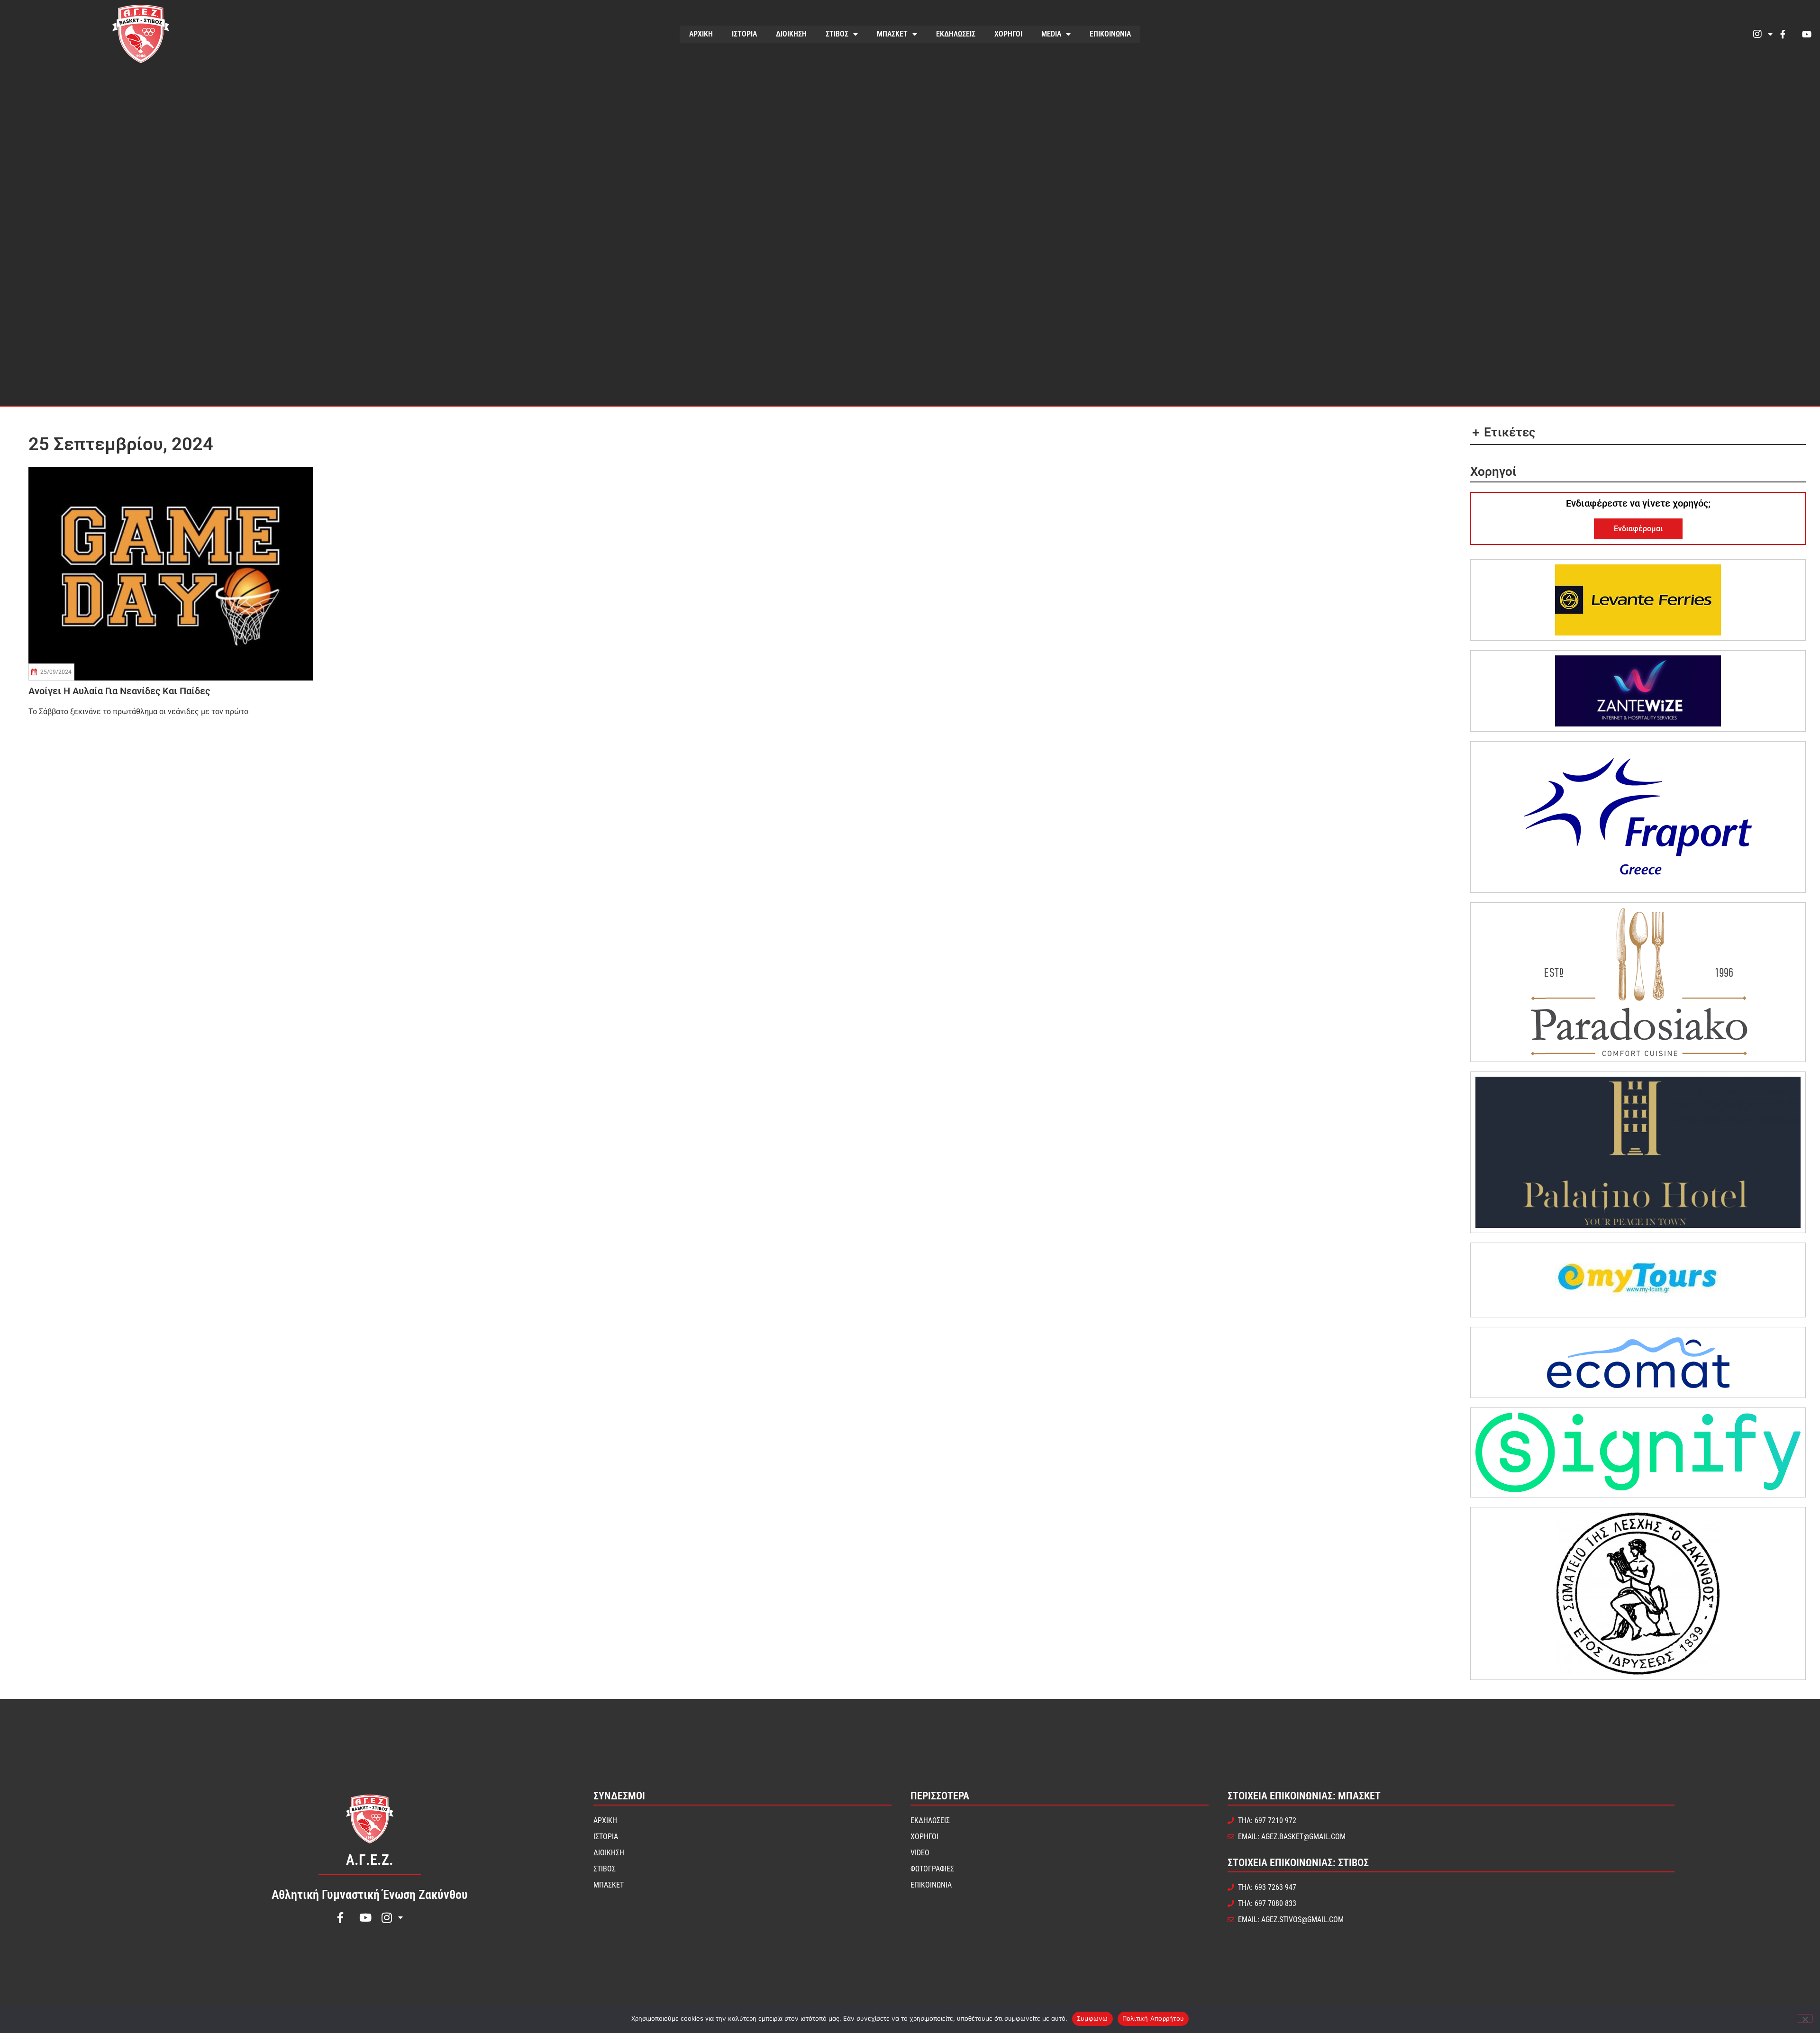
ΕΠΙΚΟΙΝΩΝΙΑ (1110, 34)
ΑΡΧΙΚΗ (701, 34)
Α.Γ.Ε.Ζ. (370, 1860)
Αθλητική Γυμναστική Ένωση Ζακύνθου (370, 1895)
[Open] (1770, 34)
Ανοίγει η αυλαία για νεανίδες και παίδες (119, 691)
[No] (1805, 2018)
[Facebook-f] (1783, 34)
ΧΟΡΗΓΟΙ (1008, 34)
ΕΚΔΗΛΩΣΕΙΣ (956, 34)
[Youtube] (1807, 34)
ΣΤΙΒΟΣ (837, 34)
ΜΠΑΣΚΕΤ (892, 34)
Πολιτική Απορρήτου (1153, 2018)
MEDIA (1051, 34)
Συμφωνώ (1092, 2018)
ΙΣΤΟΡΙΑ (744, 34)
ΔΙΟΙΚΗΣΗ (791, 34)
